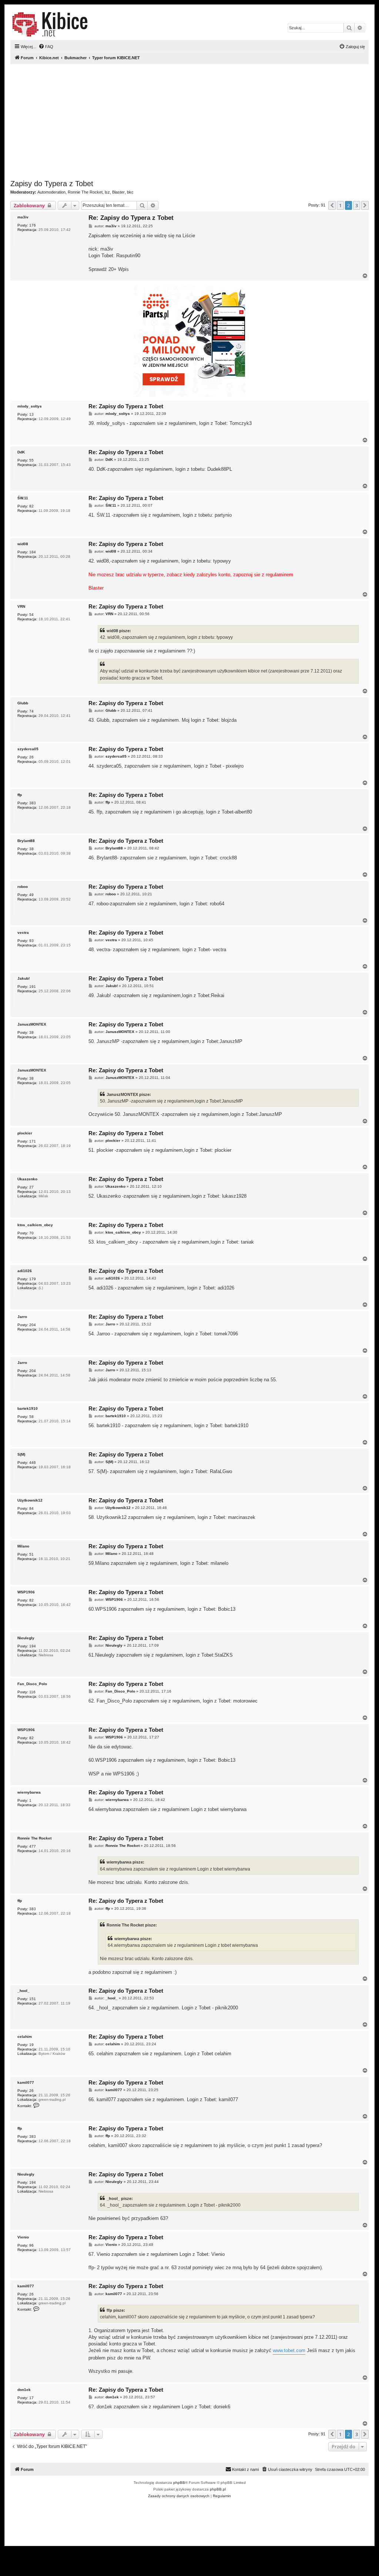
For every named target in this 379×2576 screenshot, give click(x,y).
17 (31, 2398)
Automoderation (51, 192)
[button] (332, 205)
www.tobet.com (289, 2350)
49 (31, 895)
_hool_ (24, 1991)
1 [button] (340, 205)
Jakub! (24, 978)
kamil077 (26, 2082)
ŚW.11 (23, 498)
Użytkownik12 (30, 1500)
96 (31, 2245)
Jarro (22, 1317)
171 (33, 1141)
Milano (23, 1546)
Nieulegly (26, 1638)
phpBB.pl (218, 2489)
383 (33, 803)
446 (33, 1463)
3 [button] (357, 205)
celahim (25, 2037)
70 (31, 1233)
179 (33, 1279)
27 (31, 1187)
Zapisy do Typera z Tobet (52, 184)
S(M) (21, 1454)
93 (31, 941)
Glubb (23, 703)
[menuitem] (46, 47)
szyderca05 (28, 749)
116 (32, 1692)
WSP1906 (26, 1592)
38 (31, 849)
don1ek (24, 2390)
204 (33, 1325)
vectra (23, 933)
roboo (23, 887)
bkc (130, 192)
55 (31, 460)
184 (33, 552)
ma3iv (23, 217)
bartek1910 (28, 1408)
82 (31, 506)
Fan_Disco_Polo (32, 1684)
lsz (107, 192)
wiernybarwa (29, 1792)
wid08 (23, 544)
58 (31, 1417)
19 (31, 2045)
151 (33, 1999)
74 (31, 711)
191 (33, 987)
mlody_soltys (30, 406)
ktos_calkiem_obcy (35, 1225)
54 (31, 615)
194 (33, 1646)
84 (31, 1508)
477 (33, 1846)
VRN (21, 606)
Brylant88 (26, 841)
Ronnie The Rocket (85, 192)
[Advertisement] (189, 122)
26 (31, 757)
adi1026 (25, 1271)
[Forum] (50, 24)
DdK (21, 452)
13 (31, 414)
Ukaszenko (27, 1179)
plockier (25, 1133)
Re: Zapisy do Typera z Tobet (131, 218)
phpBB (179, 2483)
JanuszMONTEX (32, 1024)
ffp (20, 795)
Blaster (118, 192)
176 (33, 225)
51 (31, 1554)
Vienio (23, 2237)
